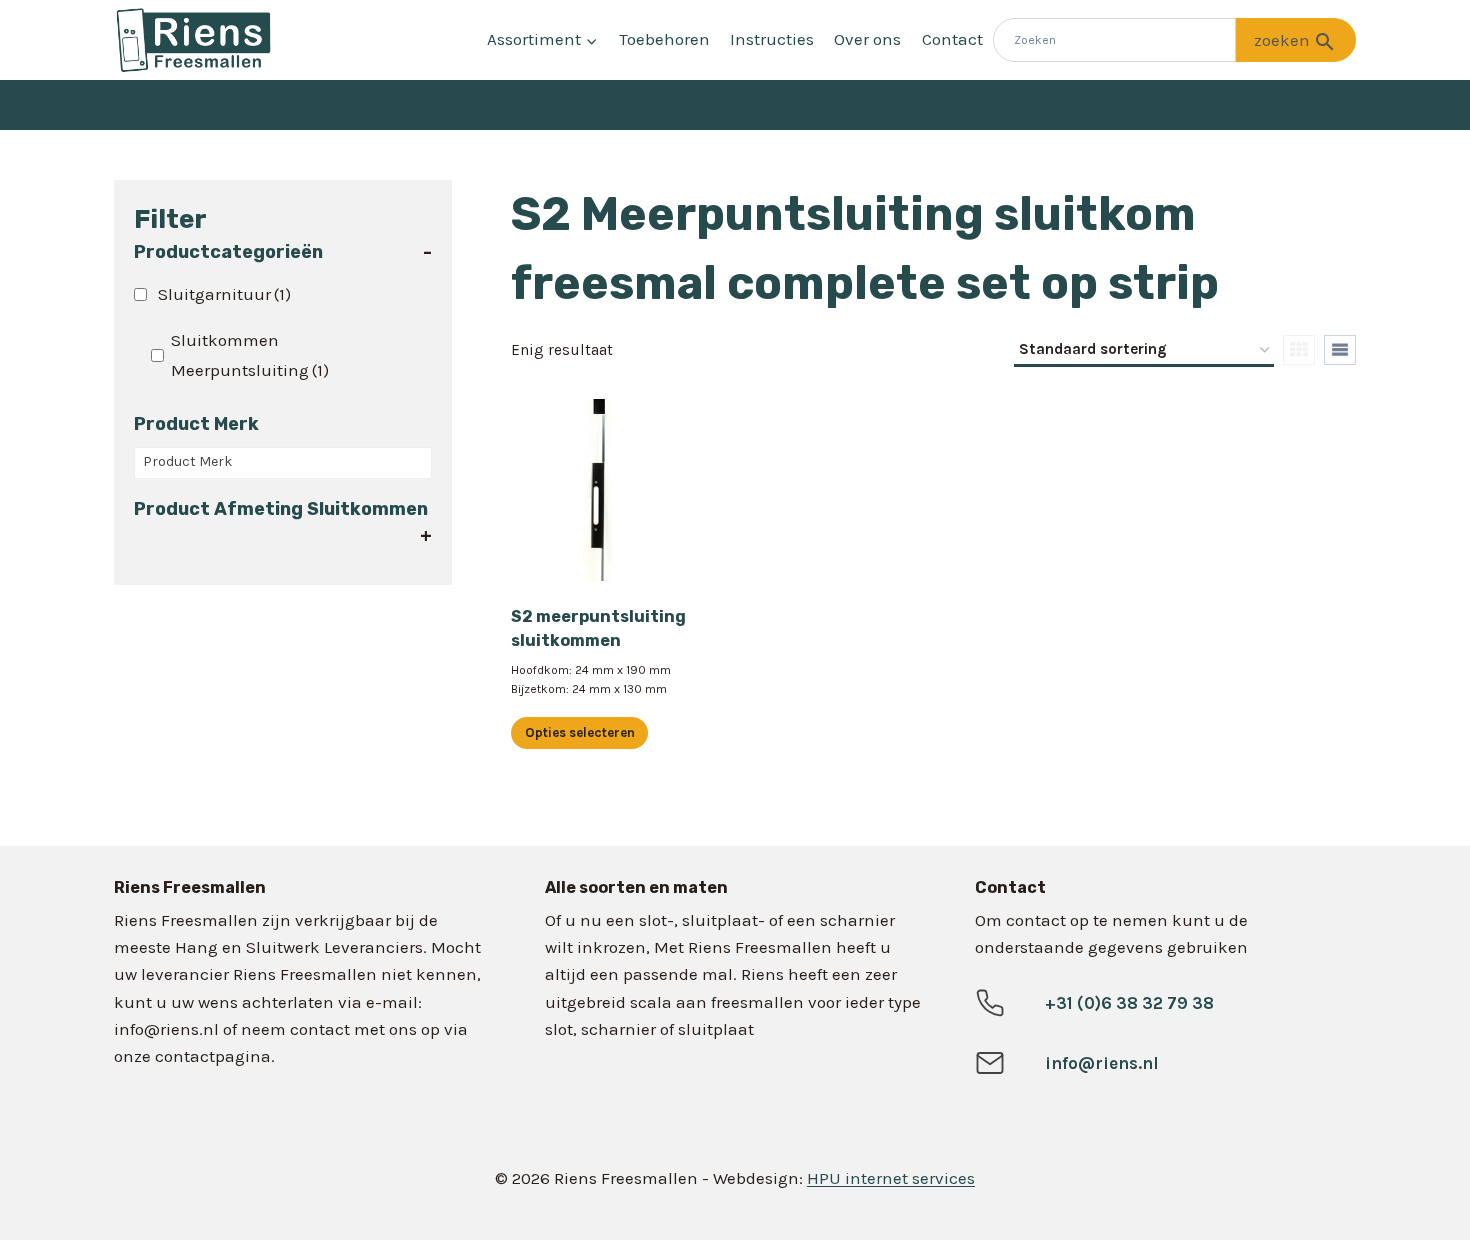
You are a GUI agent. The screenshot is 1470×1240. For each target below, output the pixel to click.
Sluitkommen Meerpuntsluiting (250, 355)
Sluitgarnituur (224, 294)
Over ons (867, 39)
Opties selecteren (580, 732)
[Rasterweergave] (1299, 350)
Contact (952, 39)
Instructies (772, 39)
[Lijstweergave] (1340, 350)
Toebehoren (664, 39)
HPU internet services (891, 1178)
